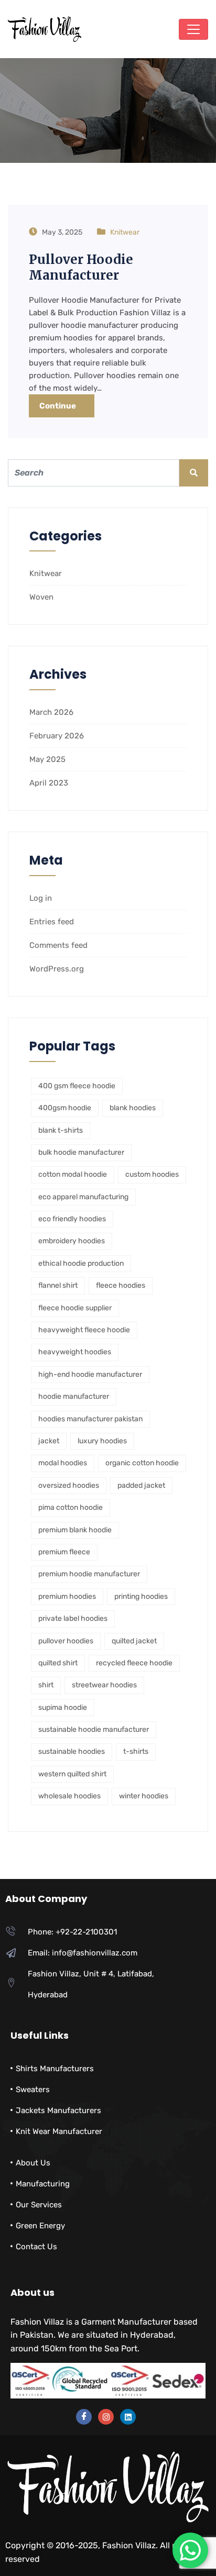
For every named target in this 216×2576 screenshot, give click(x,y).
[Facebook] (84, 2417)
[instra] (106, 2417)
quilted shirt (58, 1663)
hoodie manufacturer (74, 1396)
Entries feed (52, 922)
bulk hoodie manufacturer (81, 1152)
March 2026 (51, 712)
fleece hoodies (121, 1285)
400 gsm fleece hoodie (77, 1086)
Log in (41, 898)
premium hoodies (67, 1596)
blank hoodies (133, 1108)
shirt (46, 1685)
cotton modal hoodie (73, 1174)
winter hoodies (144, 1796)
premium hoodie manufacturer (89, 1574)
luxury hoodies (102, 1441)
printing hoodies (141, 1596)
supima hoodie (63, 1707)
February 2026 (57, 736)
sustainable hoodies (72, 1751)
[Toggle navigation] (193, 29)
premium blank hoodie (75, 1530)
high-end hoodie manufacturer (90, 1374)
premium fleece (64, 1552)
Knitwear (125, 232)
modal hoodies (63, 1463)
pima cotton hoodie (71, 1507)
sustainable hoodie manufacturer (94, 1729)
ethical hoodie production (81, 1263)
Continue (58, 406)
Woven (41, 597)
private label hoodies (73, 1618)
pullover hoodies (66, 1641)
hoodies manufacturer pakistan (90, 1419)
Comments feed (58, 945)
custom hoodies (152, 1174)
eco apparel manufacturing (83, 1197)
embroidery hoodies (72, 1241)
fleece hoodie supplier (75, 1308)
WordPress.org (57, 969)
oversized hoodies (69, 1485)
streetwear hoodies (104, 1685)
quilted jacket (134, 1641)
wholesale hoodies (69, 1796)
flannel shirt (58, 1285)
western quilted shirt (72, 1774)
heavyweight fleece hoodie (84, 1330)
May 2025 (47, 759)
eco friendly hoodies (72, 1219)
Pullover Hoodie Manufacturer (81, 267)
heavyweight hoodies (75, 1352)
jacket (49, 1441)
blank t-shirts (61, 1130)
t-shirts (136, 1751)
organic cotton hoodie (142, 1463)
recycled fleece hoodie (134, 1663)
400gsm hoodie (65, 1108)
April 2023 (49, 783)
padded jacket (141, 1485)
